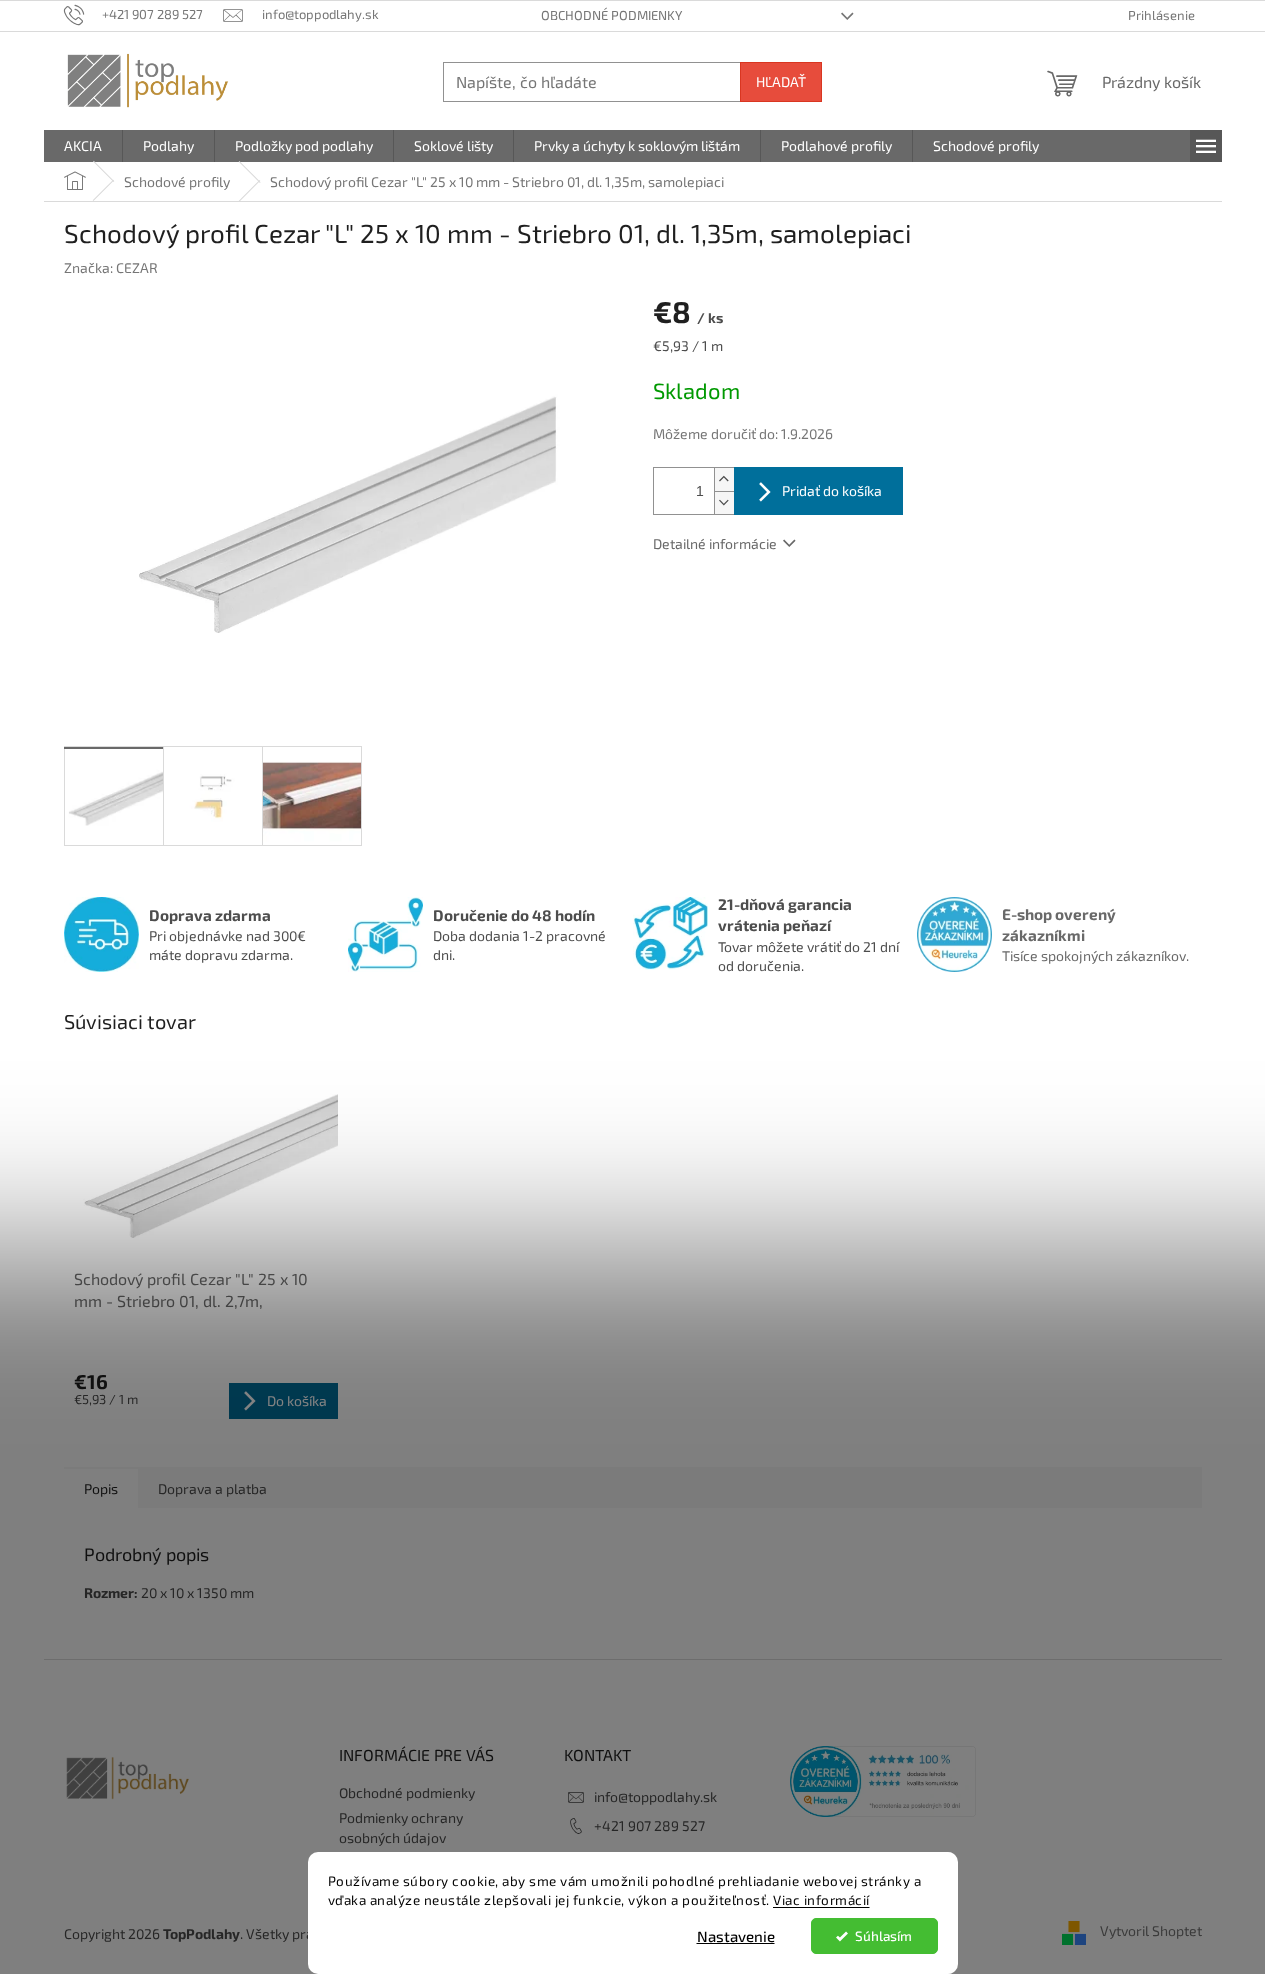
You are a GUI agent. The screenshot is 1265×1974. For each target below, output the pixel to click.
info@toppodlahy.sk (655, 1796)
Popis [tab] (101, 1488)
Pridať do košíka (832, 490)
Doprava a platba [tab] (212, 1488)
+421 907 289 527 (649, 1825)
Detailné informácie (715, 543)
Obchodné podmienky (611, 15)
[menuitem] (83, 146)
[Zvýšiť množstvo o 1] (724, 479)
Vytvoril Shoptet (1151, 1931)
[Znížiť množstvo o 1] (724, 502)
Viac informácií (821, 1900)
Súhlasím (883, 1936)
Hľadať (781, 81)
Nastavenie (736, 1936)
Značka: (111, 267)
